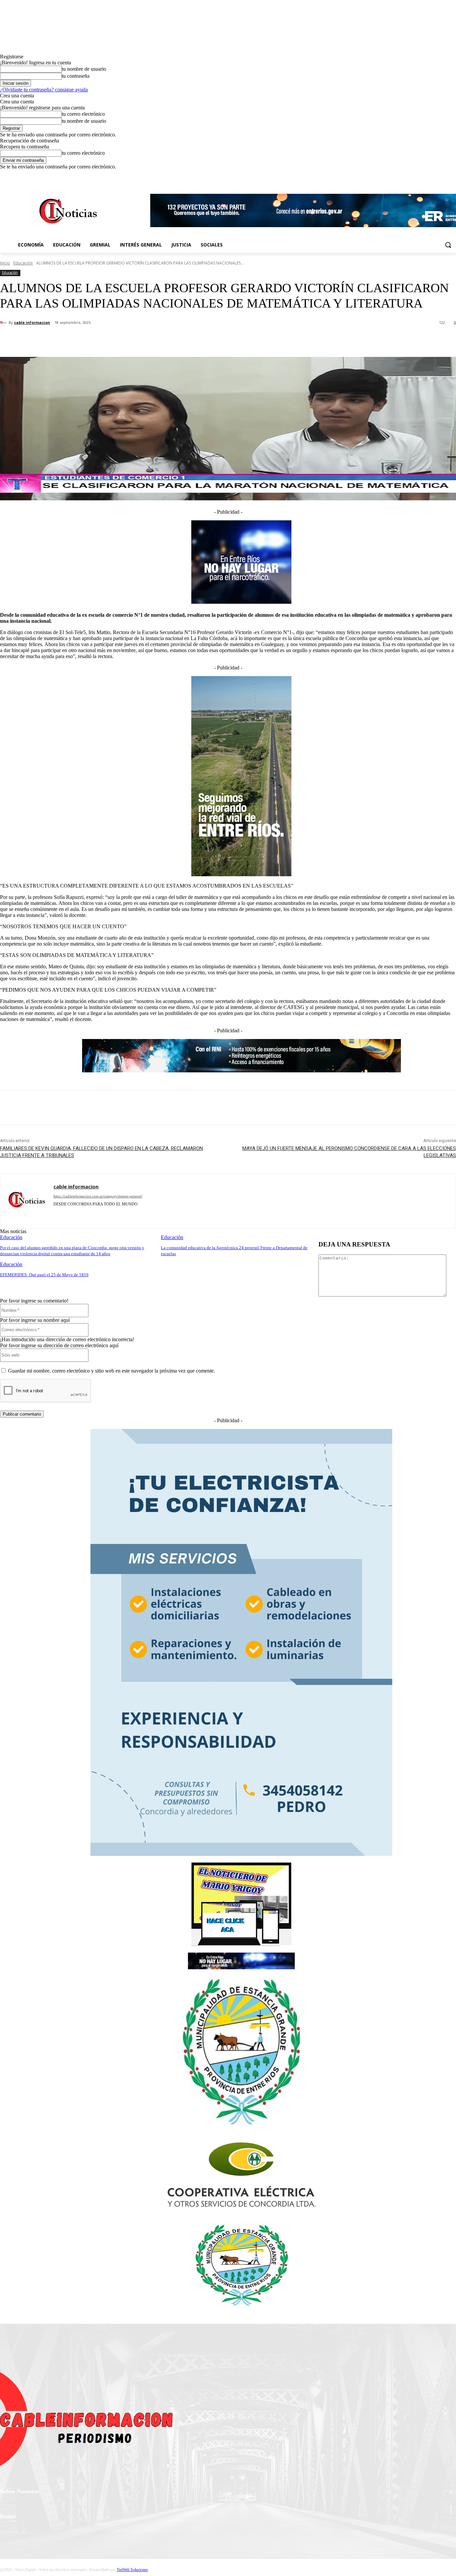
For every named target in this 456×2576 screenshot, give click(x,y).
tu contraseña (76, 76)
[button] (448, 245)
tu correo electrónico (83, 114)
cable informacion (32, 322)
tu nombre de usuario (84, 69)
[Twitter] (434, 175)
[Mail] (103, 1214)
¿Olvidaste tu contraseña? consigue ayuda (44, 90)
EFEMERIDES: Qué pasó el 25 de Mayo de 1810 (44, 1275)
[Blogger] (56, 1214)
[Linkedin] (91, 1214)
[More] (158, 340)
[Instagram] (424, 175)
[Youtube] (452, 175)
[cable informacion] (4, 323)
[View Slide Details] (241, 1944)
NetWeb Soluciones (132, 2570)
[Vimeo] (443, 175)
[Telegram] (114, 1214)
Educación (23, 263)
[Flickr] (41, 2534)
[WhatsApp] (133, 340)
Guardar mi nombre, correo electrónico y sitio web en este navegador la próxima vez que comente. (111, 1371)
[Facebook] (415, 175)
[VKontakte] (75, 2534)
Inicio (5, 263)
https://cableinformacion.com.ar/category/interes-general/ (98, 1196)
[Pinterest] (109, 340)
